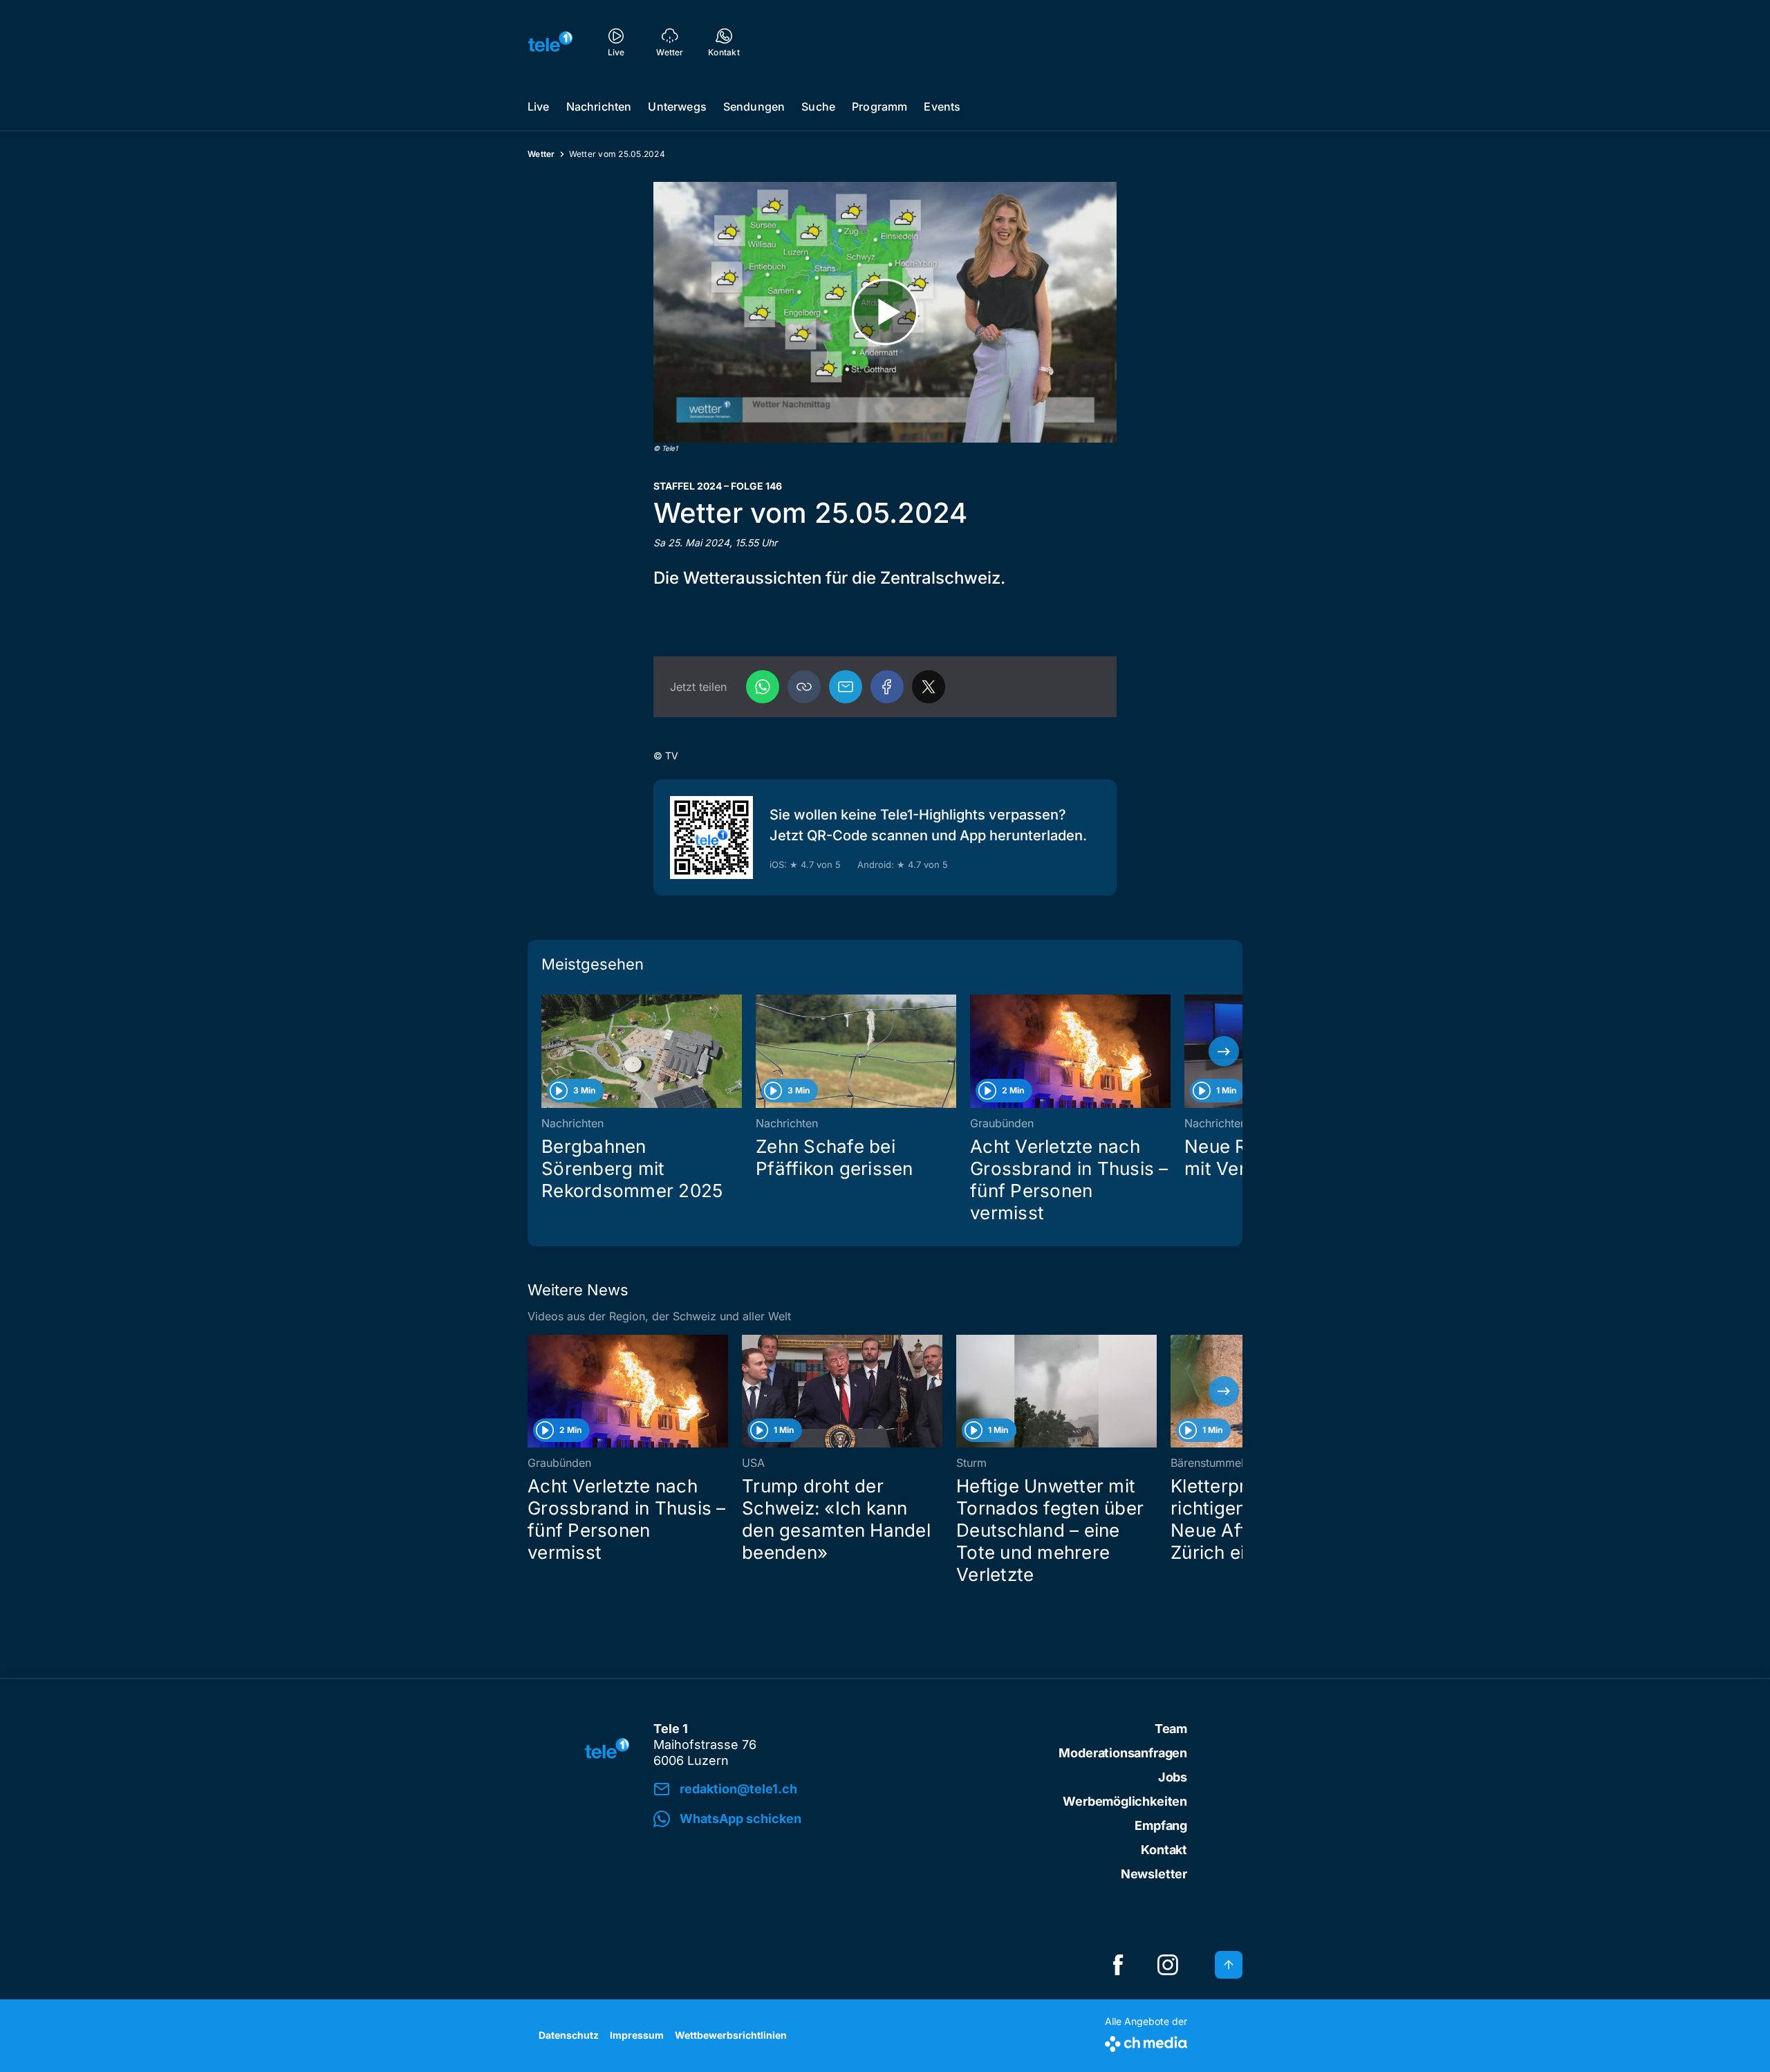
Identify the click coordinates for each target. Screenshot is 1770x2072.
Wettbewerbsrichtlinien (731, 2035)
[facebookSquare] (1118, 1965)
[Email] (846, 687)
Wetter (541, 154)
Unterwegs (677, 107)
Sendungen (754, 107)
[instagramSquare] (1168, 1965)
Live (539, 107)
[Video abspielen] (885, 312)
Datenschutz (569, 2035)
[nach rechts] (1224, 1051)
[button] (804, 687)
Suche (818, 107)
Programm (879, 107)
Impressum (637, 2035)
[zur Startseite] (550, 41)
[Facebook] (887, 687)
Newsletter (1154, 1874)
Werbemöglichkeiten (1125, 1801)
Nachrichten (599, 107)
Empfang (1161, 1825)
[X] (929, 687)
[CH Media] (1146, 2041)
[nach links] (546, 1051)
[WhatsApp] (763, 687)
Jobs (1173, 1777)
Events (942, 107)
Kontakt (1164, 1850)
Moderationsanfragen (1123, 1753)
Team (1171, 1729)
